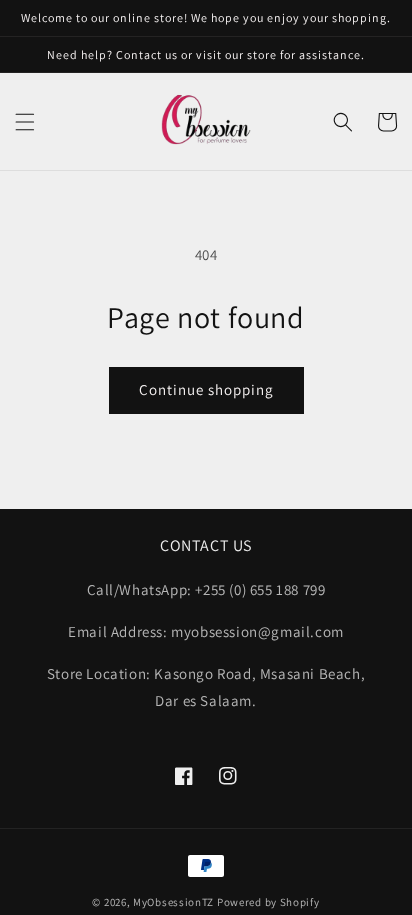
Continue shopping (206, 389)
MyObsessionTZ (173, 902)
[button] (25, 122)
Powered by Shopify (268, 902)
